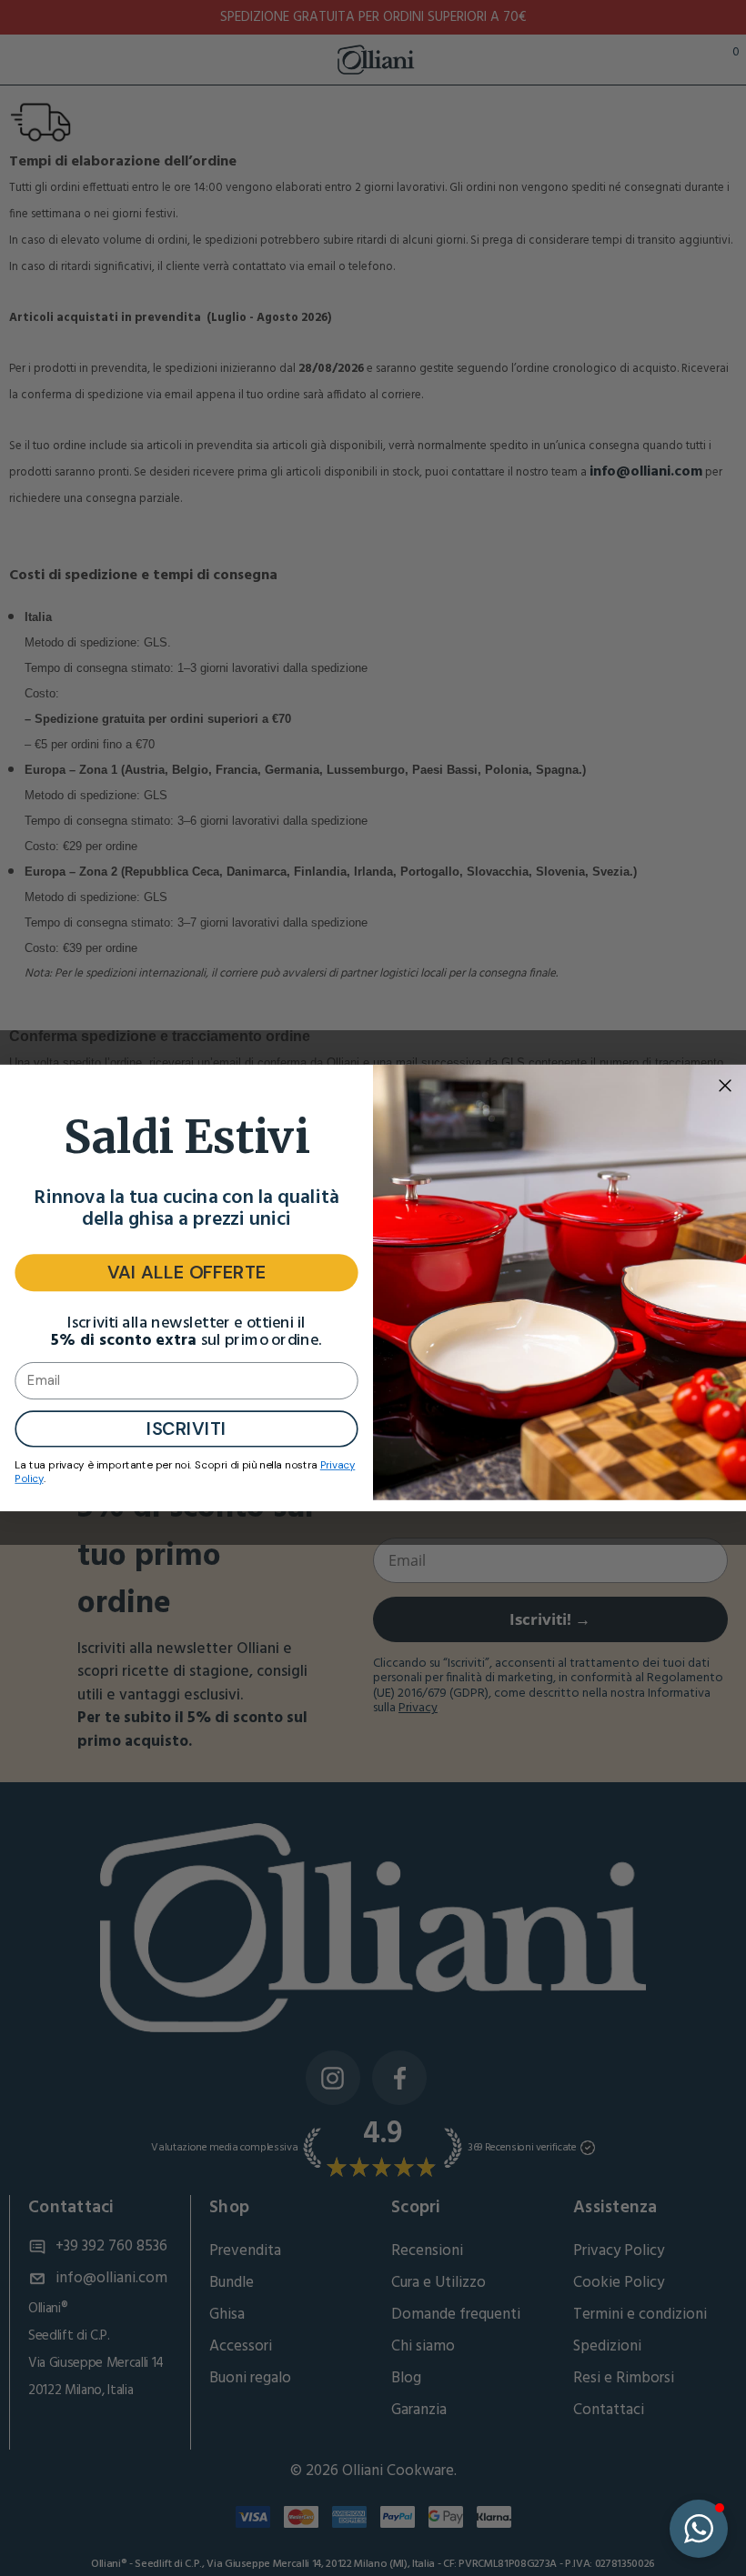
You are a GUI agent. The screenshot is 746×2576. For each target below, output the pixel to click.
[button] (699, 2529)
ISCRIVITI (186, 1428)
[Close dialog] (725, 1086)
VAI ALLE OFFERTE (187, 1273)
